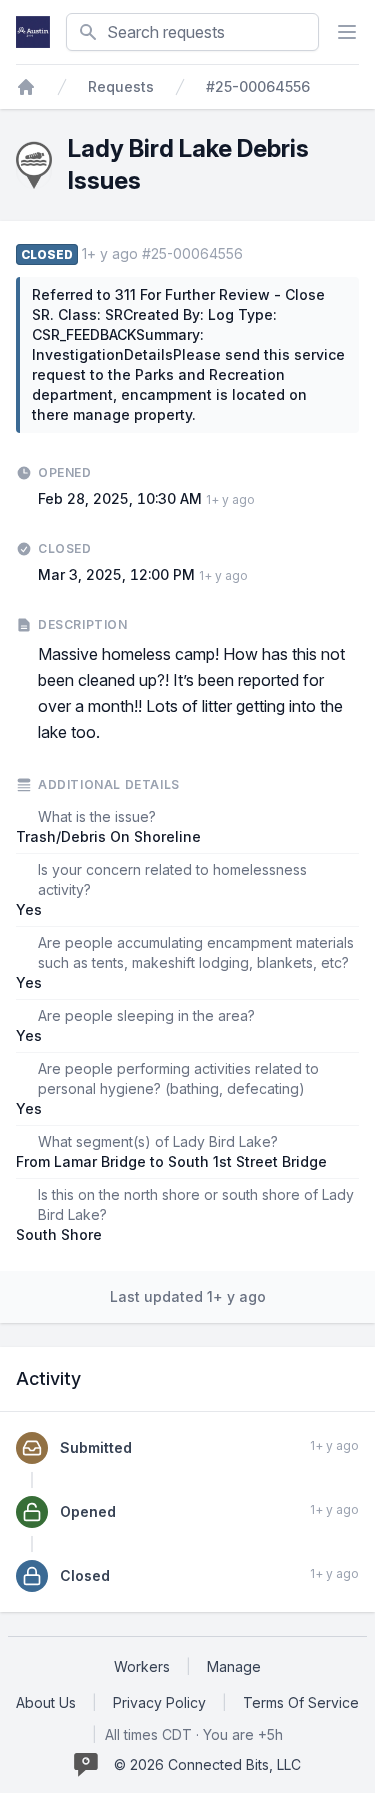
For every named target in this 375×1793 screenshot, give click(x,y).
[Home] (26, 87)
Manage (234, 1666)
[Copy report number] (253, 254)
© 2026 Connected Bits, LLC (207, 1764)
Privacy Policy (159, 1702)
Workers (142, 1666)
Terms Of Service (301, 1702)
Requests (121, 86)
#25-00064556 (258, 86)
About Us (46, 1702)
